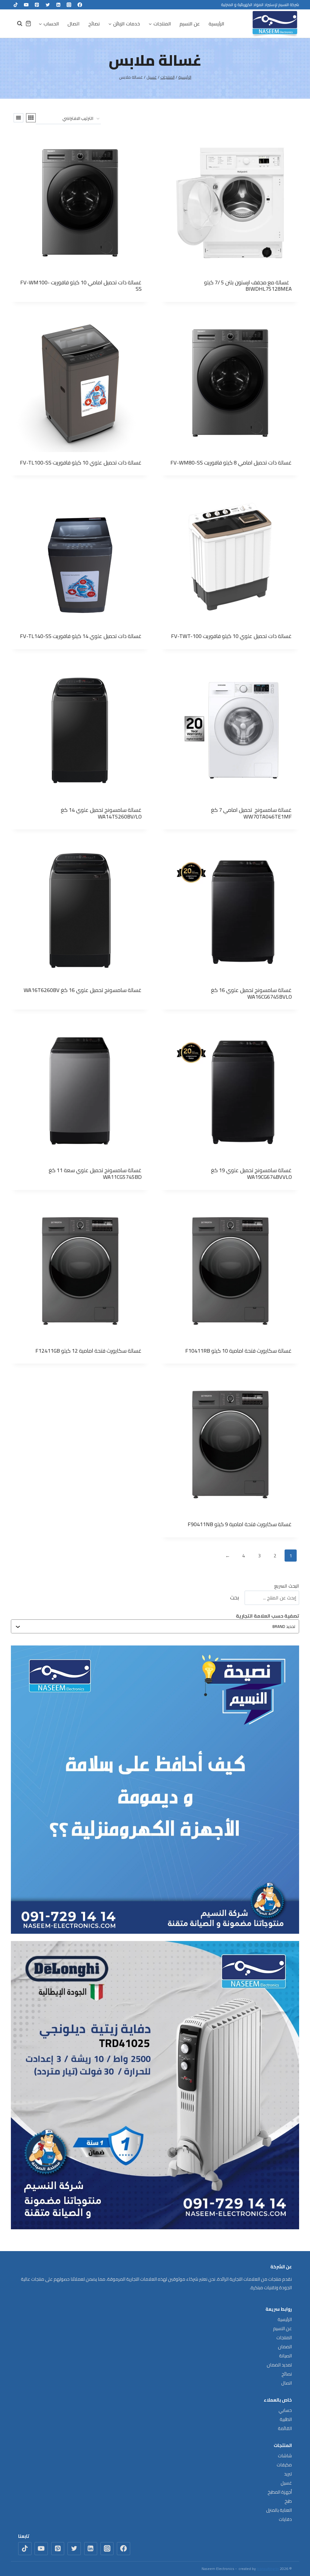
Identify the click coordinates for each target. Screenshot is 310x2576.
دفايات (285, 2519)
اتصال (74, 24)
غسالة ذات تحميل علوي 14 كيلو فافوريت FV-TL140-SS (81, 636)
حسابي (285, 2410)
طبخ (288, 2501)
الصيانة (285, 2356)
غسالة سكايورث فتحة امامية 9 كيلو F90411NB (240, 1524)
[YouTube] (26, 5)
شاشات (285, 2456)
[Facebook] (80, 5)
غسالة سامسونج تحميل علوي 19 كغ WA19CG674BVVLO (251, 1174)
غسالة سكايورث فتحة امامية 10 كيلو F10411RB (239, 1351)
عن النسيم (190, 24)
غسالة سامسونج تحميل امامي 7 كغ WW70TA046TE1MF (251, 813)
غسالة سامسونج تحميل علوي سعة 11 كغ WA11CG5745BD (95, 1174)
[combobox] (158, 1626)
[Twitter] (48, 5)
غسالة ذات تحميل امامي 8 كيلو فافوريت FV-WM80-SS (231, 463)
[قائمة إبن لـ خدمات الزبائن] (124, 24)
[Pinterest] (37, 5)
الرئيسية (216, 24)
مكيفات (284, 2465)
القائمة (285, 2428)
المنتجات (284, 2338)
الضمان (285, 2347)
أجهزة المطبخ (280, 2492)
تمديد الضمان (279, 2365)
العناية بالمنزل (279, 2510)
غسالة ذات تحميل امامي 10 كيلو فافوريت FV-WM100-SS (81, 286)
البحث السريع (287, 1586)
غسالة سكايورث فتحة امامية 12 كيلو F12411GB (89, 1351)
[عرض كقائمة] (18, 118)
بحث (235, 1597)
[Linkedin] (58, 5)
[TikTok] (16, 5)
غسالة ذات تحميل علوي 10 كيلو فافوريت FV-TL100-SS (81, 463)
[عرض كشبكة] (31, 118)
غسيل (286, 2483)
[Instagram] (69, 5)
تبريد (288, 2474)
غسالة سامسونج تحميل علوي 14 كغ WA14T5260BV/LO (101, 813)
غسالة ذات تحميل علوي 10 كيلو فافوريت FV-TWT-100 (231, 636)
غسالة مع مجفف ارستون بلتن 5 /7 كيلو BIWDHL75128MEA (248, 286)
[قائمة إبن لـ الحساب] (49, 24)
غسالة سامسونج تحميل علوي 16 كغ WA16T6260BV (83, 990)
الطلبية (286, 2419)
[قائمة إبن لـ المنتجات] (160, 24)
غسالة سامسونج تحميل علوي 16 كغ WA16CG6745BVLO (251, 993)
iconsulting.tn (268, 2569)
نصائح (94, 24)
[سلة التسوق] (28, 23)
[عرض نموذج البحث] (17, 24)
